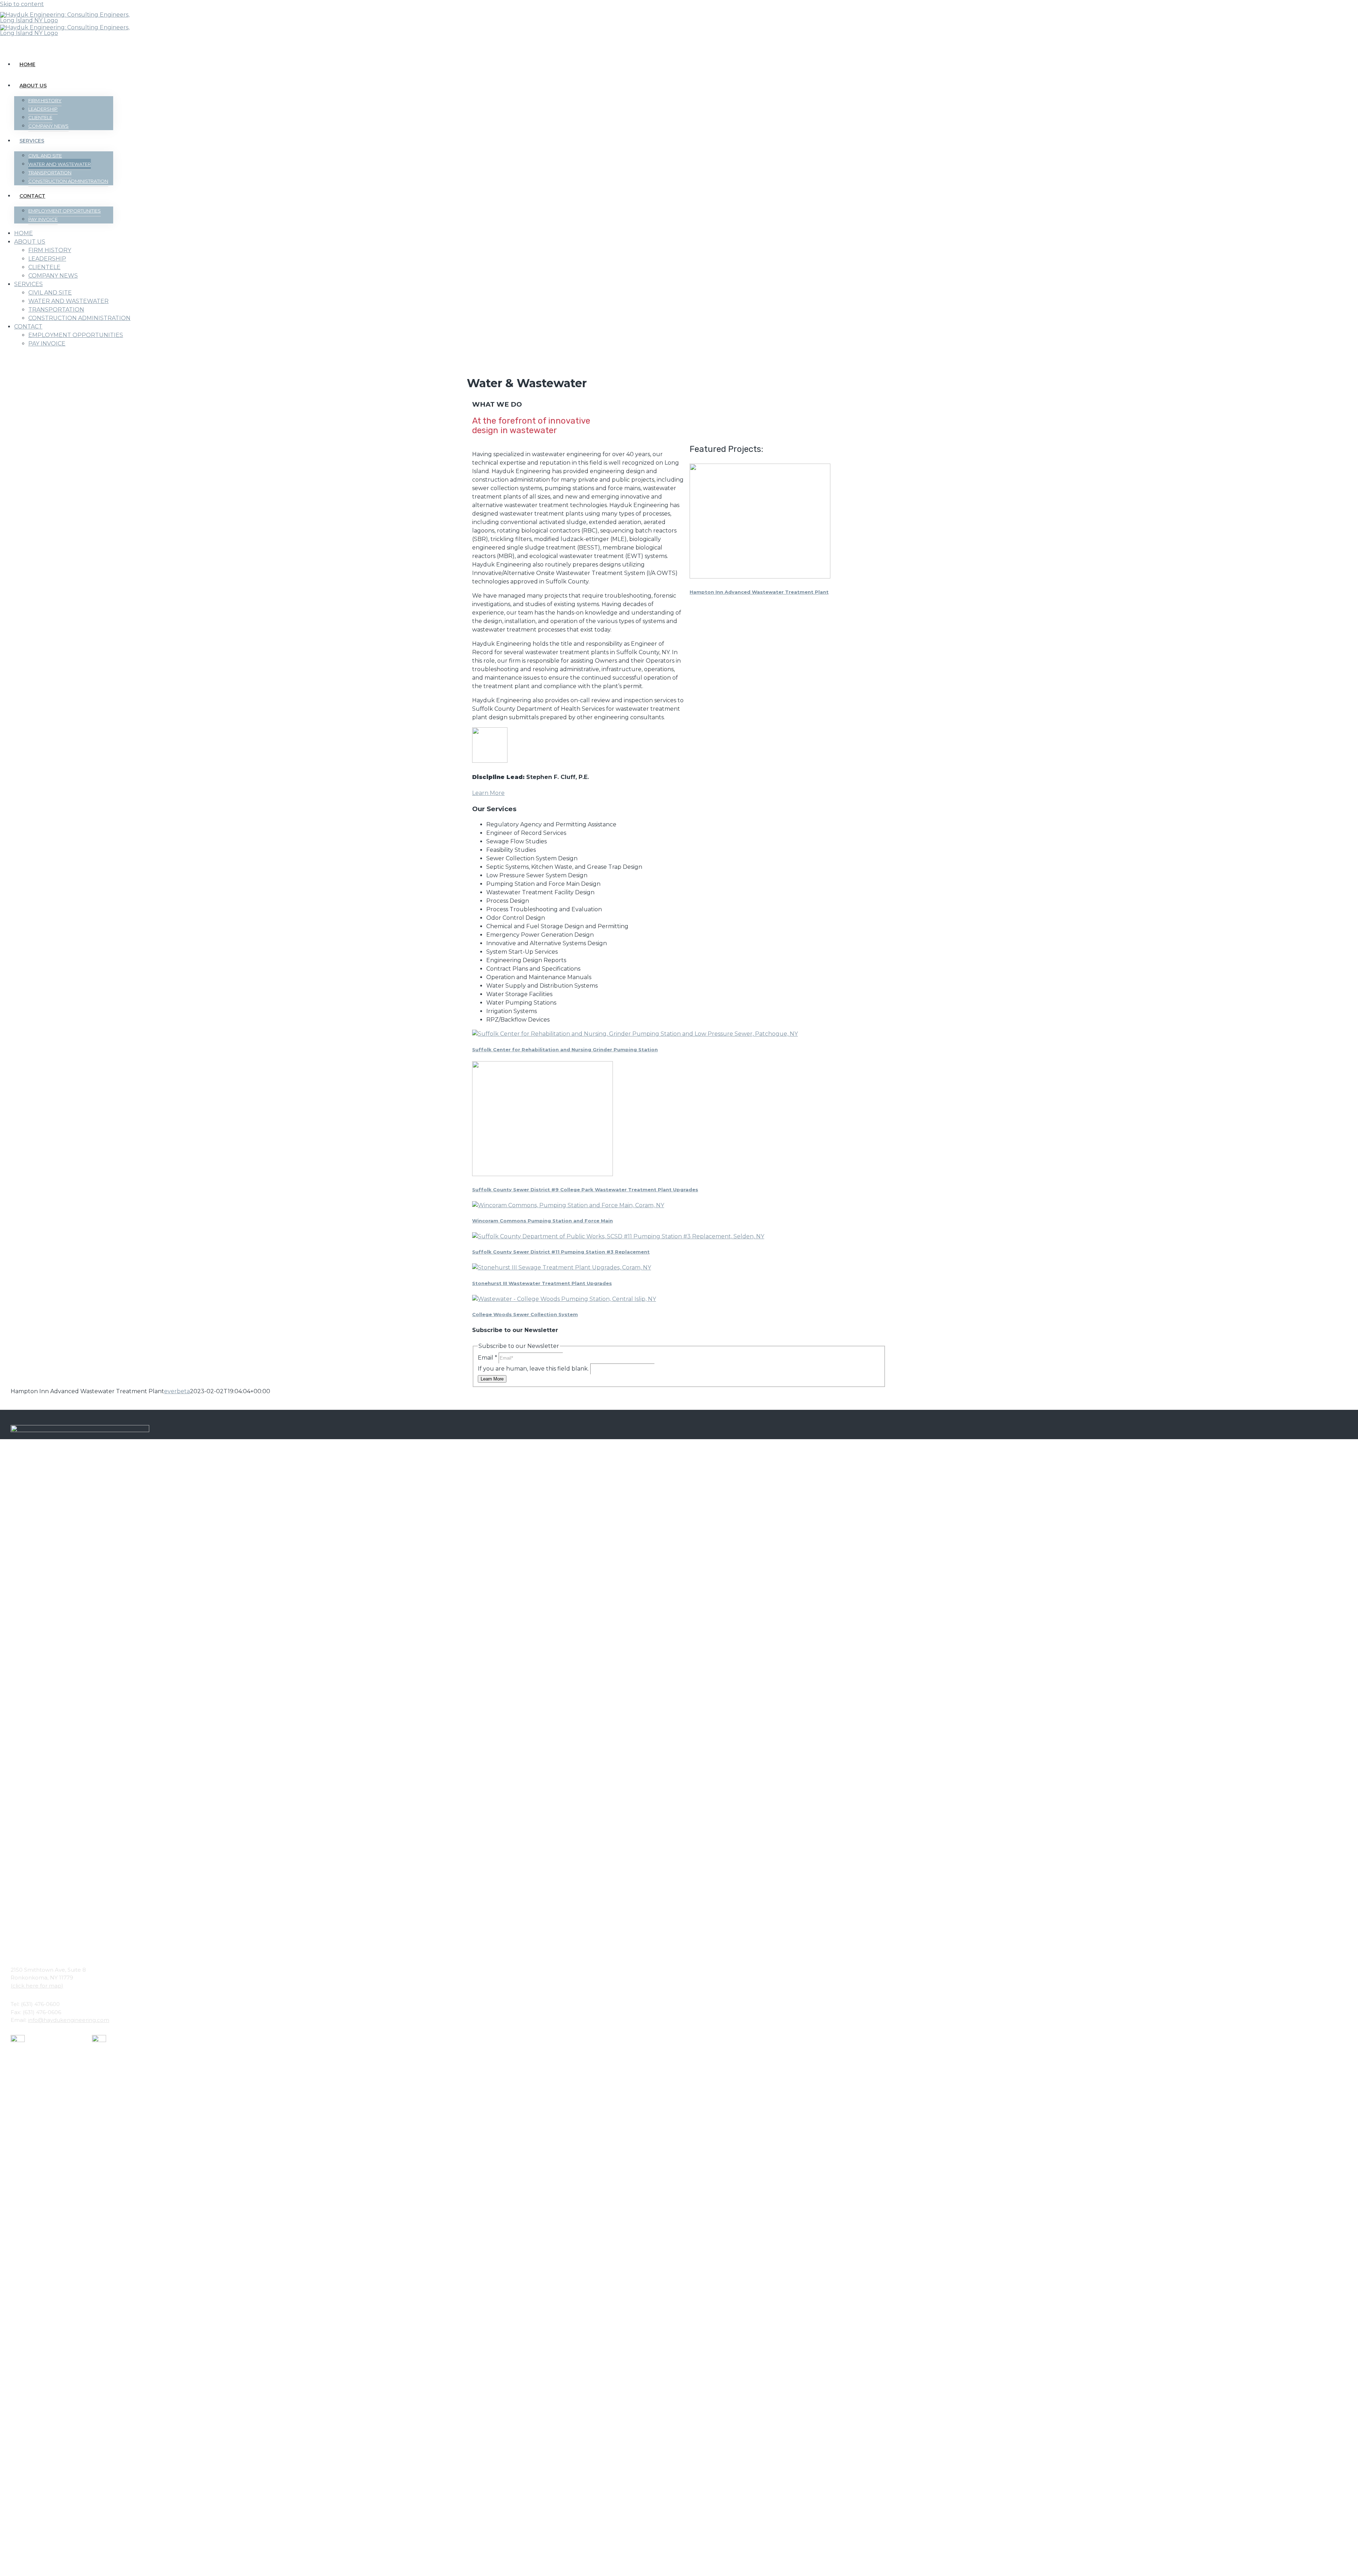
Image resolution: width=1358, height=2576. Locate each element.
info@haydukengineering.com (69, 2020)
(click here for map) (37, 1986)
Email (488, 1358)
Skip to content (22, 4)
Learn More (488, 793)
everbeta (177, 1391)
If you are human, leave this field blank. (534, 1369)
